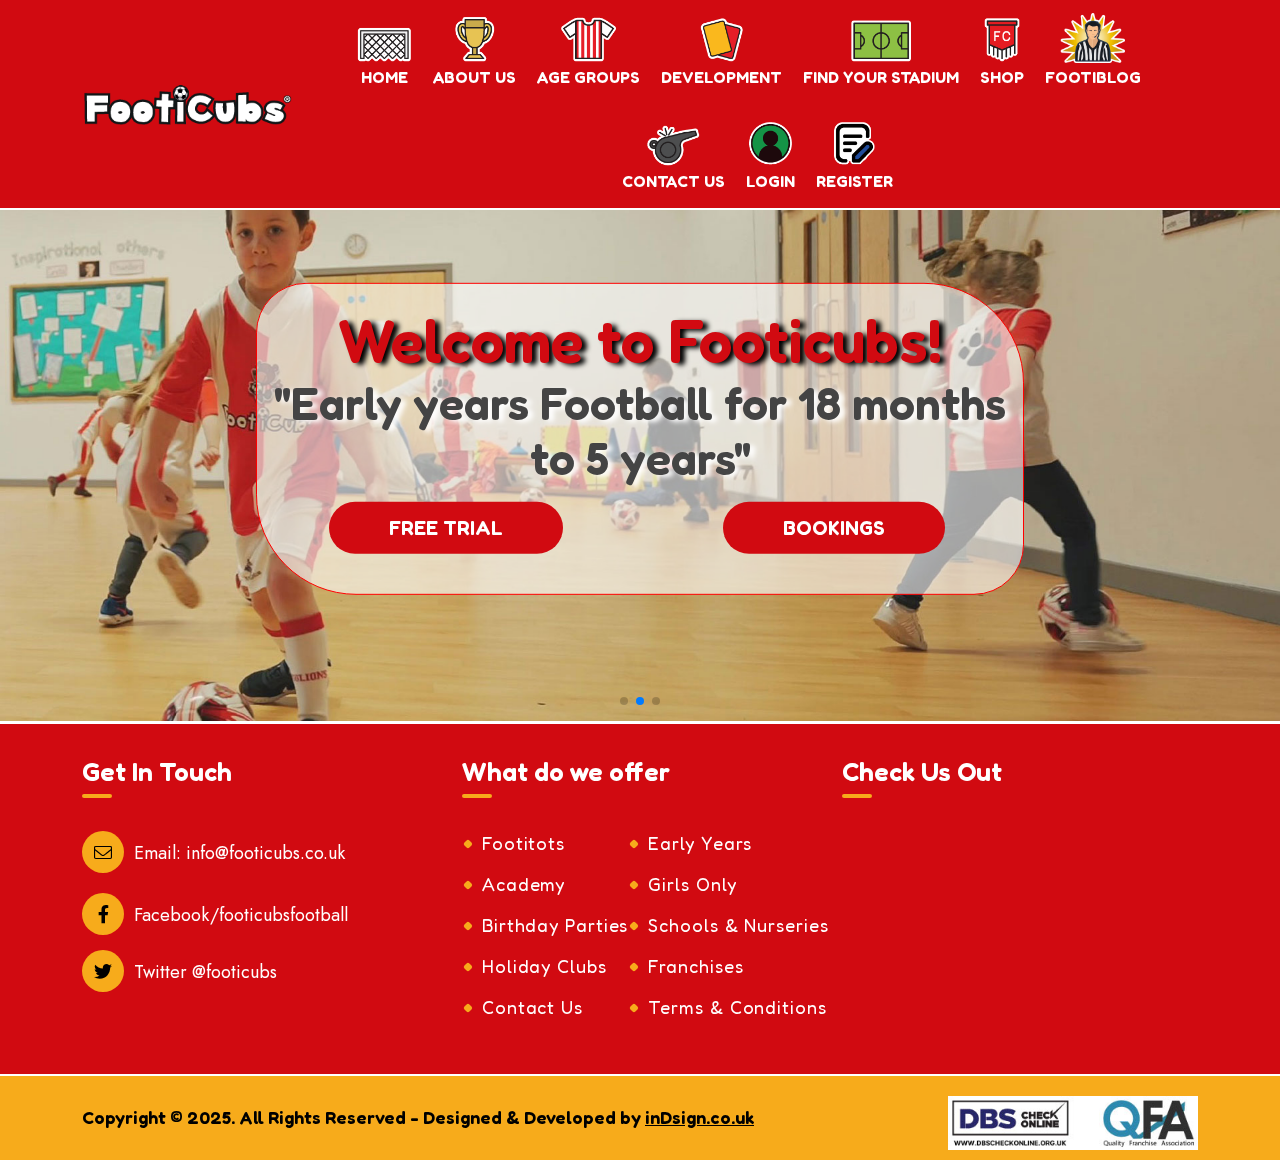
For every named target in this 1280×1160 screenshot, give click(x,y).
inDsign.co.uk (699, 1117)
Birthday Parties (555, 925)
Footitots (523, 843)
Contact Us (532, 1007)
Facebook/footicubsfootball (241, 915)
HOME (384, 77)
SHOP (1002, 77)
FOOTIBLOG (1093, 77)
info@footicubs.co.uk (265, 853)
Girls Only (692, 884)
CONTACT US (673, 181)
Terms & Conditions (737, 1007)
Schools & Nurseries (738, 925)
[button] (624, 701)
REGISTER (854, 181)
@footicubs (234, 972)
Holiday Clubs (544, 966)
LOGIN (770, 181)
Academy (523, 884)
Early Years (700, 843)
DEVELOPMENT (721, 77)
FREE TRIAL (446, 528)
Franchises (695, 966)
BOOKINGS (834, 528)
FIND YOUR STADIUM (881, 77)
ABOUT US (474, 77)
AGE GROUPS (588, 77)
